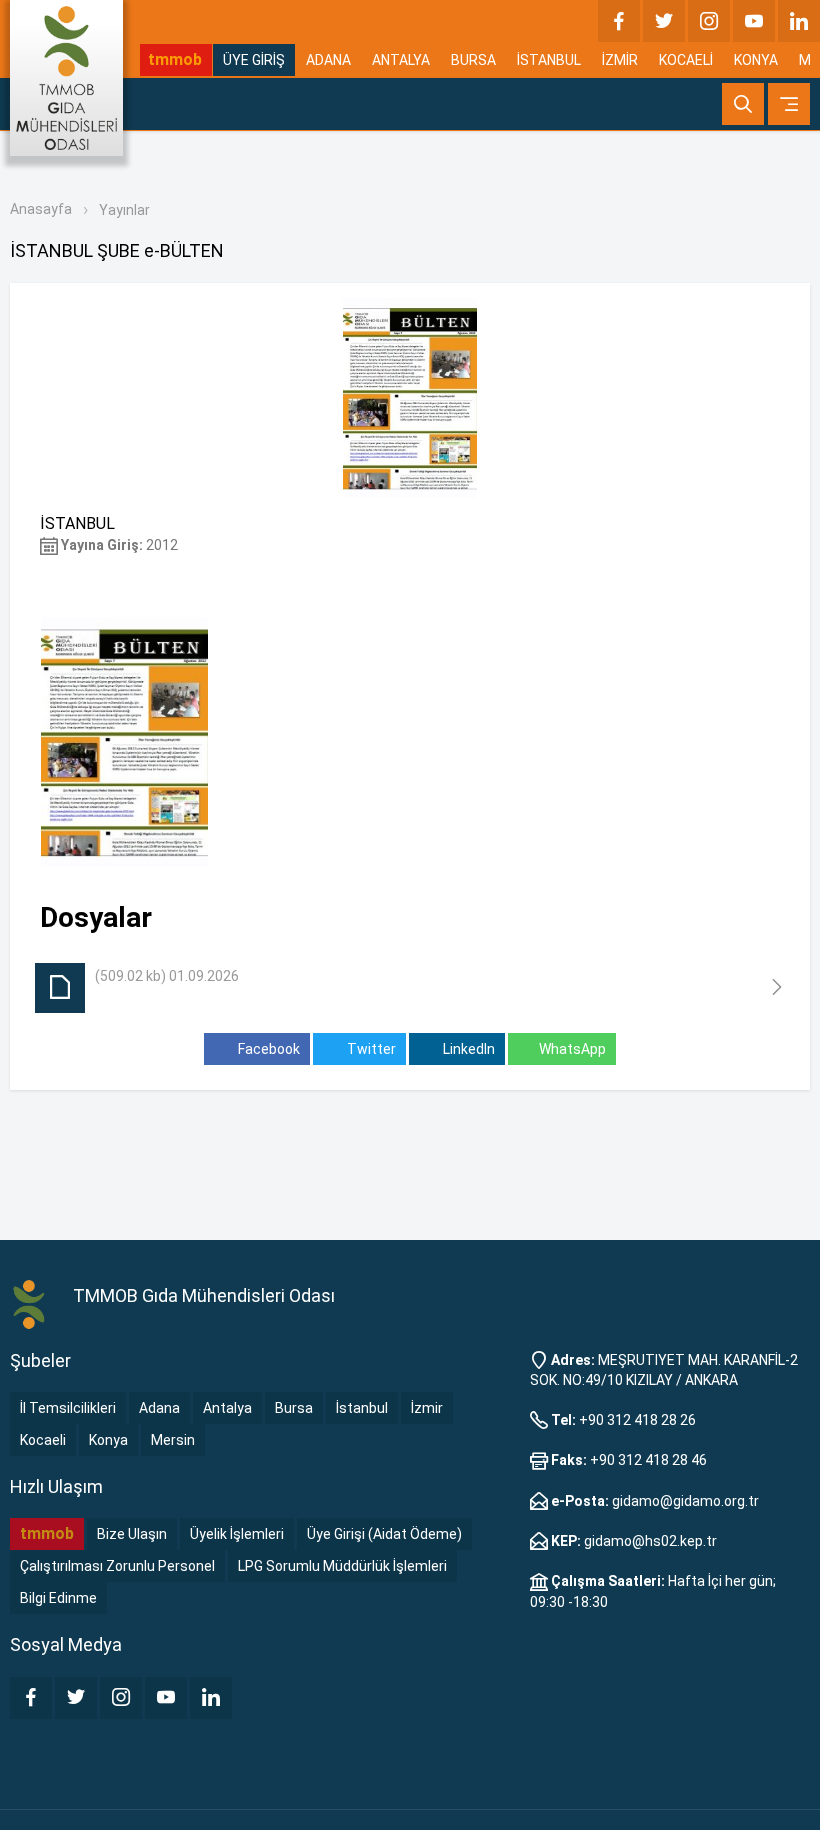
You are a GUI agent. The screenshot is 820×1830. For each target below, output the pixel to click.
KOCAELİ (686, 60)
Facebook (267, 1049)
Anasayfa (41, 209)
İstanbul (362, 1408)
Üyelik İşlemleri (237, 1534)
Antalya (227, 1408)
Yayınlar (124, 210)
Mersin (173, 1440)
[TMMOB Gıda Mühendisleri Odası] (66, 78)
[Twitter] (664, 21)
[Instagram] (709, 21)
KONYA (756, 60)
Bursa (294, 1408)
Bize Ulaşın (132, 1534)
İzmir (427, 1408)
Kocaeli (43, 1440)
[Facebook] (619, 21)
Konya (108, 1440)
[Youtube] (754, 21)
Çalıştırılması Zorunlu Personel (117, 1566)
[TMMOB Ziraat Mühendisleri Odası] (31, 1303)
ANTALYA (401, 60)
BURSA (473, 60)
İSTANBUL (549, 60)
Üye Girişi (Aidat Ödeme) (384, 1534)
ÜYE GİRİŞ (254, 60)
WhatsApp (572, 1049)
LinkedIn (467, 1049)
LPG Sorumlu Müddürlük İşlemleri (342, 1566)
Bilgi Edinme (58, 1598)
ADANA (328, 60)
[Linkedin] (799, 21)
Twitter (370, 1049)
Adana (159, 1408)
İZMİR (620, 60)
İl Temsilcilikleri (68, 1408)
